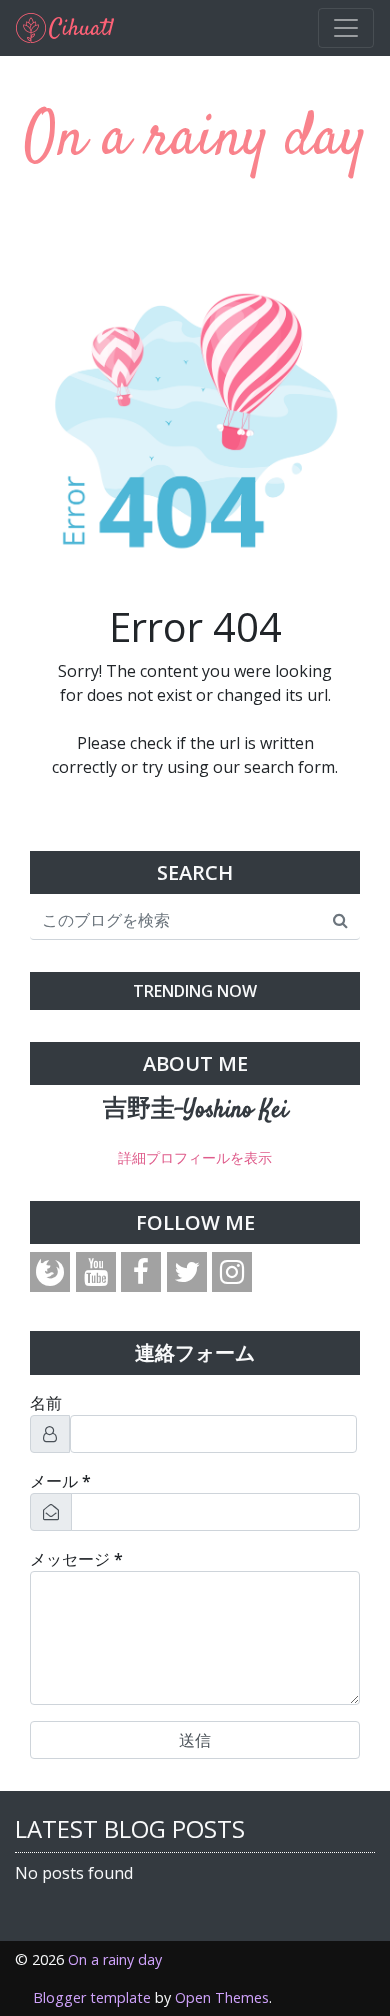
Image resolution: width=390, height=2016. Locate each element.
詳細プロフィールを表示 (195, 1157)
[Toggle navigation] (346, 28)
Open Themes (222, 1997)
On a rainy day (195, 139)
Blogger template (92, 1997)
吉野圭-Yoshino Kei (195, 1111)
